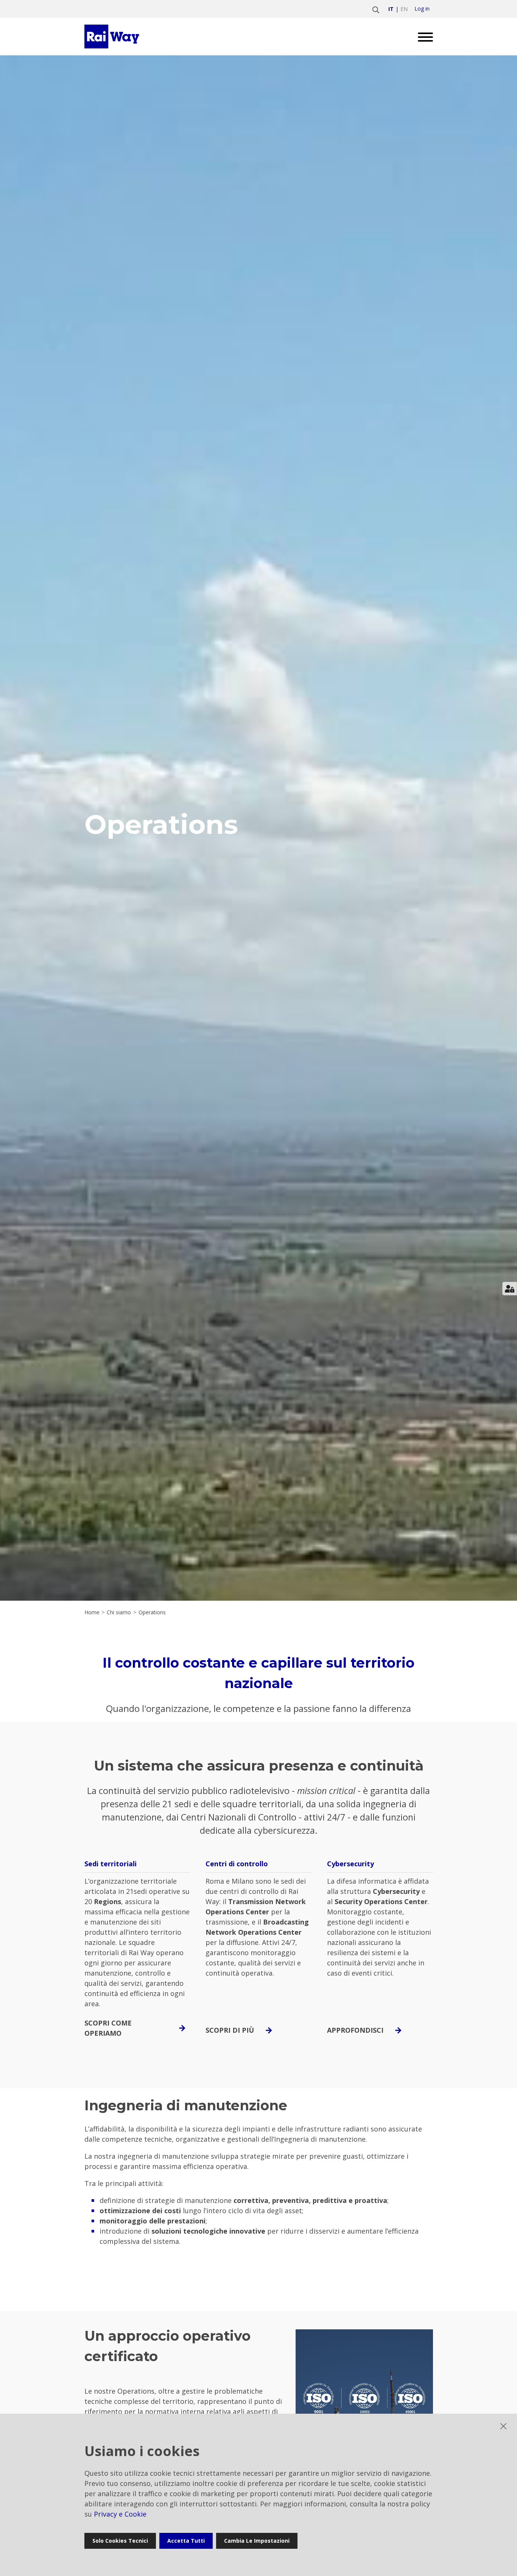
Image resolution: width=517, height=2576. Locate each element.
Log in (422, 9)
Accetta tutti (186, 2541)
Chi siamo (119, 1612)
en (404, 9)
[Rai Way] (113, 37)
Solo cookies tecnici (120, 2541)
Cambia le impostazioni (257, 2541)
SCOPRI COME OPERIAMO (108, 2028)
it (391, 9)
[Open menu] (423, 37)
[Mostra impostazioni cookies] (510, 1289)
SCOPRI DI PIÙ (230, 2030)
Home (92, 1612)
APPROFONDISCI (355, 2030)
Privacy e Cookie (120, 2514)
